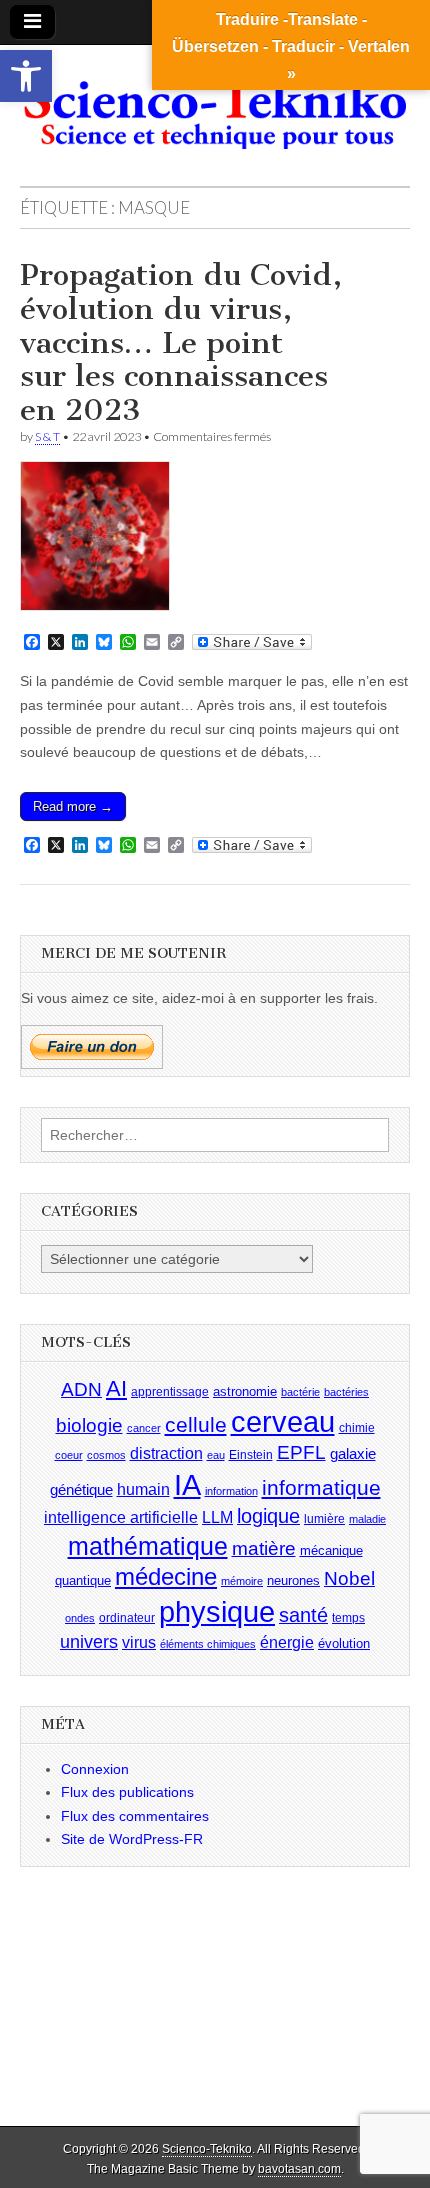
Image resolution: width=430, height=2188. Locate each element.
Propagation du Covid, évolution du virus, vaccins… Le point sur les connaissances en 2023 (181, 342)
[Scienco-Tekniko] (215, 101)
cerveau (283, 1422)
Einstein (251, 1455)
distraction (166, 1453)
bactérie (300, 1392)
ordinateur (127, 1618)
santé (303, 1615)
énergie (287, 1642)
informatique (321, 1488)
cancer (144, 1428)
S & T (47, 436)
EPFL (301, 1452)
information (231, 1491)
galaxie (353, 1454)
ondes (80, 1618)
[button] (26, 76)
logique (268, 1516)
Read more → (73, 806)
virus (139, 1642)
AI (116, 1388)
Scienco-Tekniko (207, 2149)
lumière (324, 1519)
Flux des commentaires (135, 1816)
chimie (357, 1428)
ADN (81, 1389)
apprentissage (170, 1392)
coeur (69, 1455)
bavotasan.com (299, 2169)
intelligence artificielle (121, 1517)
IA (187, 1484)
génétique (81, 1490)
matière (264, 1548)
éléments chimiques (208, 1644)
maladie (367, 1519)
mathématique (148, 1546)
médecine (166, 1576)
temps (348, 1618)
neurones (293, 1580)
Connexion (95, 1769)
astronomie (245, 1391)
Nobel (349, 1578)
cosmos (106, 1455)
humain (143, 1489)
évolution (344, 1643)
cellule (196, 1425)
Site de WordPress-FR (132, 1839)
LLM (217, 1517)
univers (89, 1642)
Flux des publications (127, 1792)
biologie (89, 1425)
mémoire (242, 1581)
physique (217, 1611)
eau (216, 1455)
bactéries (346, 1392)
